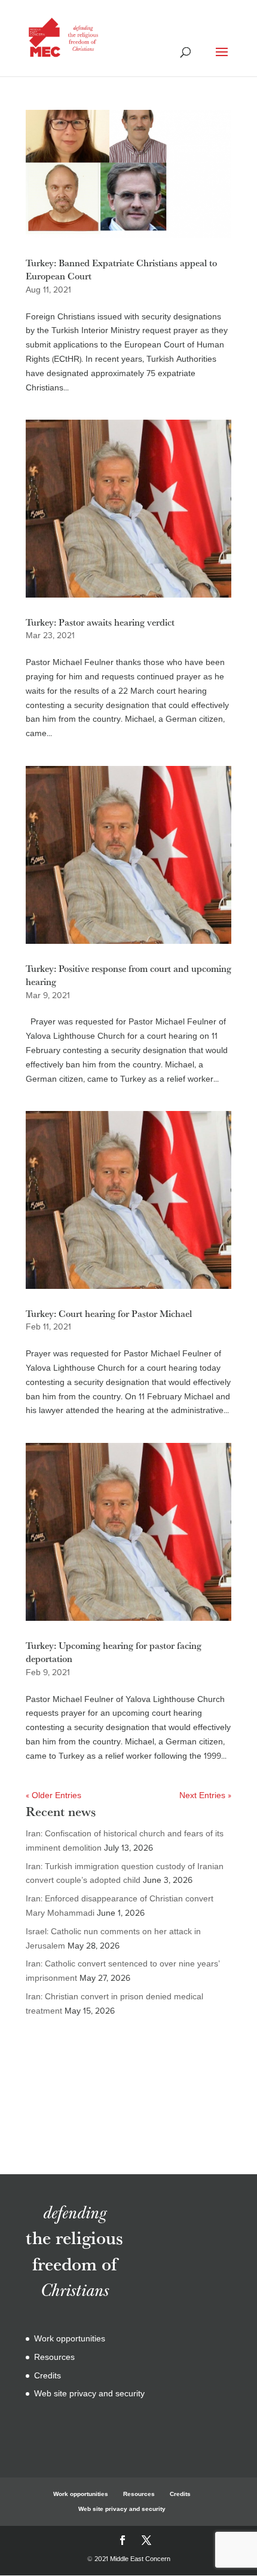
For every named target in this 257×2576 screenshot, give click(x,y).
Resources (54, 2357)
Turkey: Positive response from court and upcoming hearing (128, 975)
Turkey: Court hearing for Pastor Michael (109, 1313)
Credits (48, 2376)
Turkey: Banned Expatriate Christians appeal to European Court (121, 269)
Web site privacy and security (89, 2394)
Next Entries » (205, 1795)
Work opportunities (70, 2339)
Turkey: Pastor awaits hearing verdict (100, 622)
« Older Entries (53, 1795)
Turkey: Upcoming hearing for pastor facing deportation (114, 1652)
